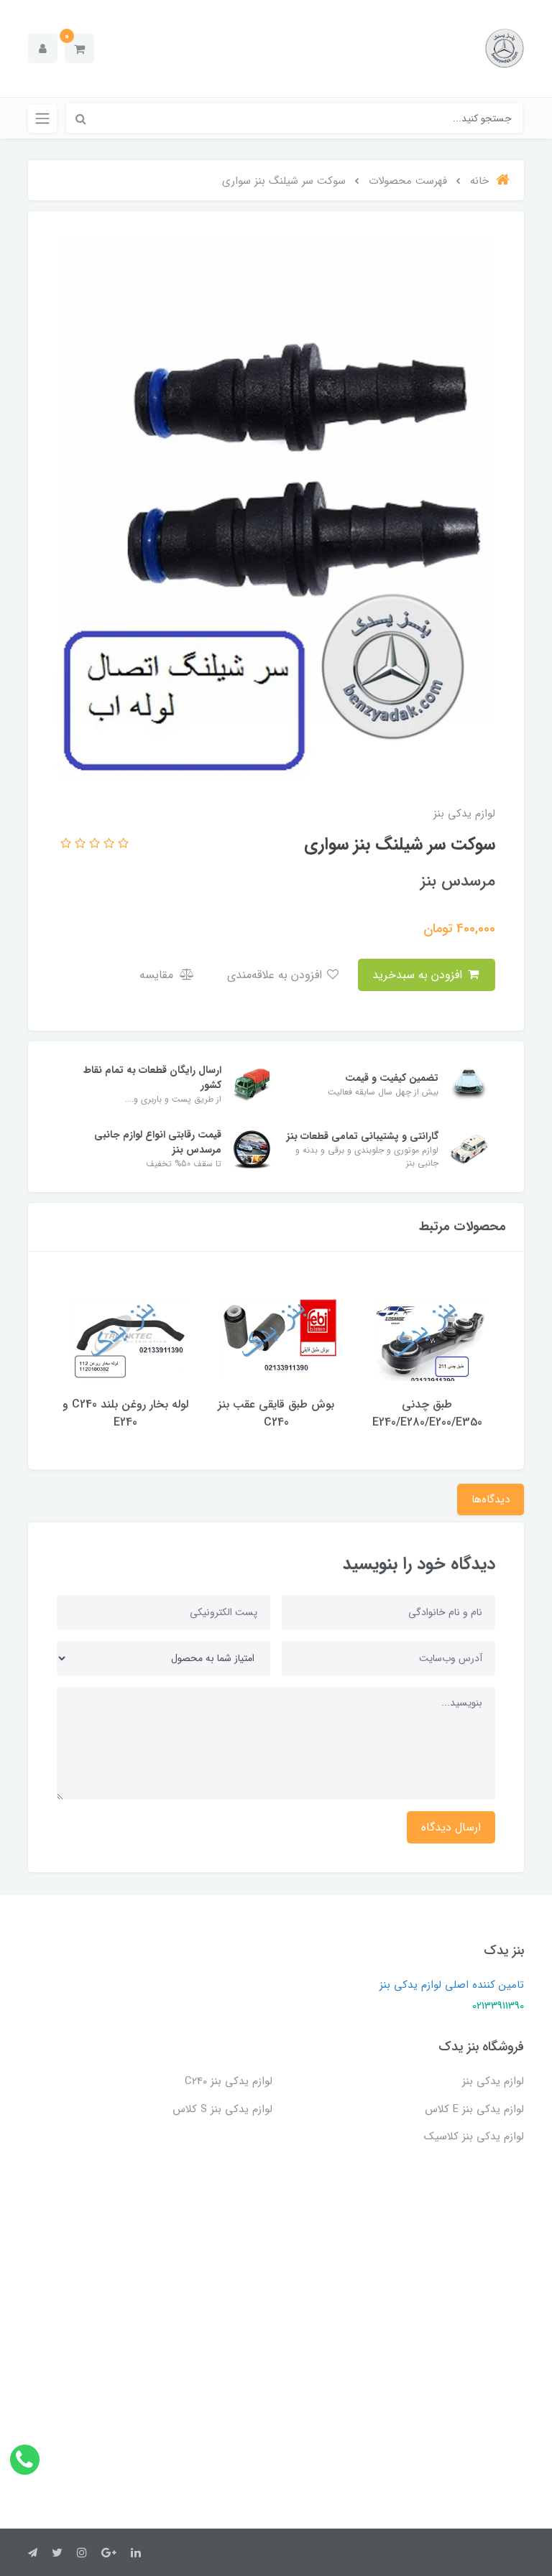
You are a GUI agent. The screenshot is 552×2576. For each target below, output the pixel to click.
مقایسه (158, 975)
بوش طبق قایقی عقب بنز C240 (276, 1413)
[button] (79, 48)
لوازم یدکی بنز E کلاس (474, 2109)
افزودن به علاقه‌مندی (276, 975)
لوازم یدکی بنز (493, 2081)
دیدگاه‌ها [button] (491, 1499)
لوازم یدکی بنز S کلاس (222, 2109)
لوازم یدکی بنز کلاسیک (474, 2136)
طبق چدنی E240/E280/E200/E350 (427, 1413)
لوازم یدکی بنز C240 (229, 2081)
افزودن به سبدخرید (419, 975)
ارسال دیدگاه (451, 1827)
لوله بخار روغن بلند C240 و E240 (125, 1413)
